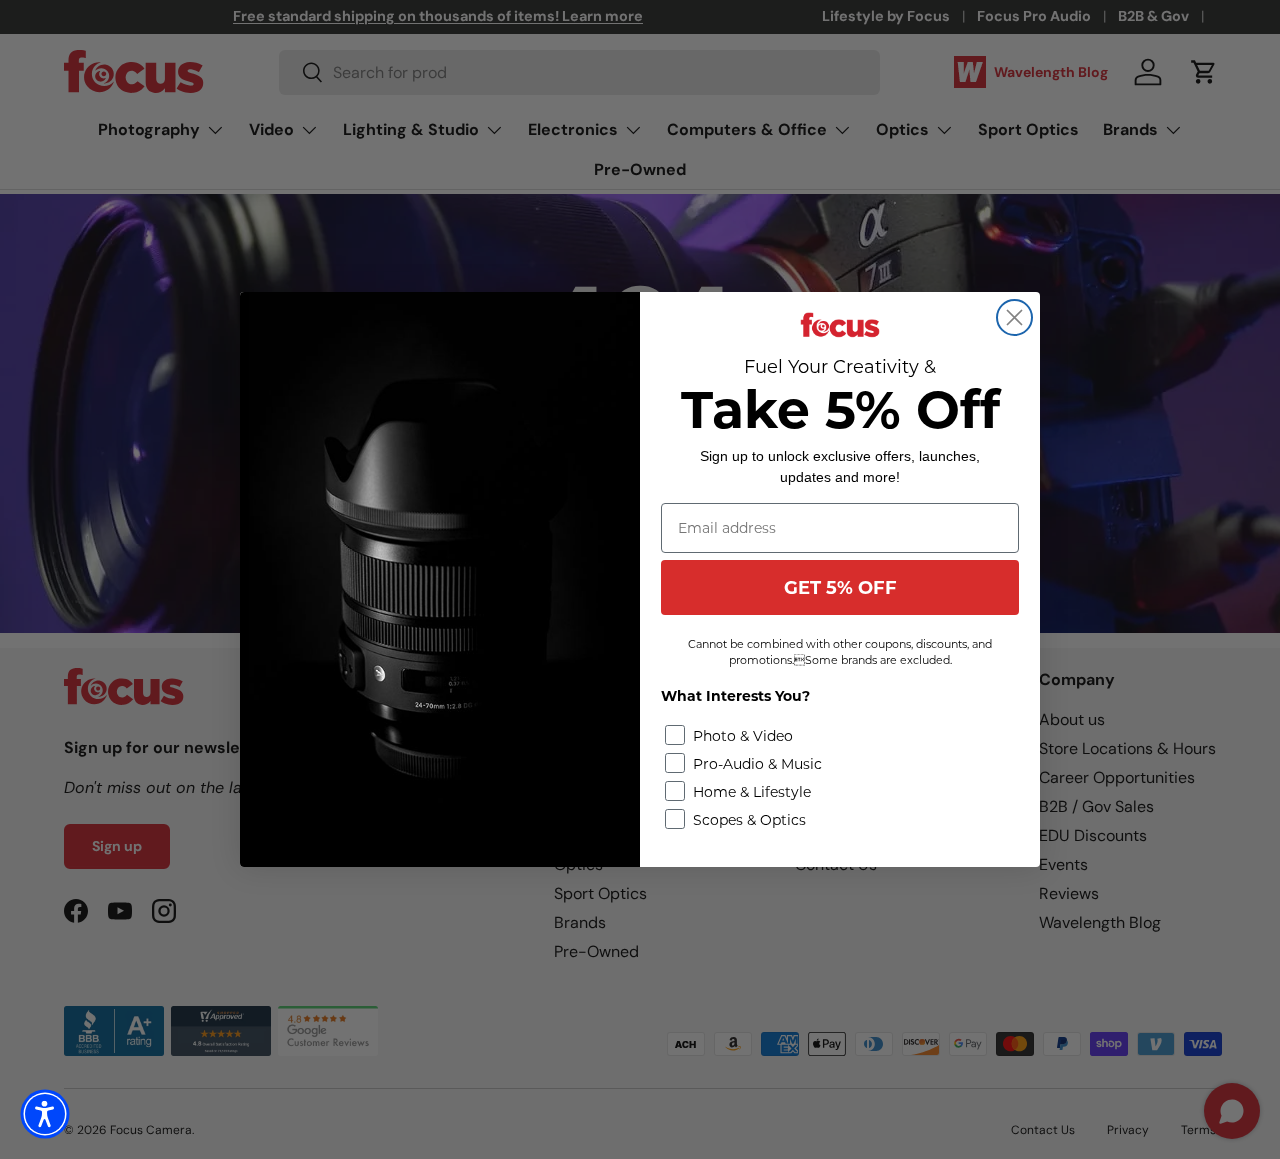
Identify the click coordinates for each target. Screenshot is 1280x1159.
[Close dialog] (1014, 317)
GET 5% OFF (840, 588)
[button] (45, 1114)
